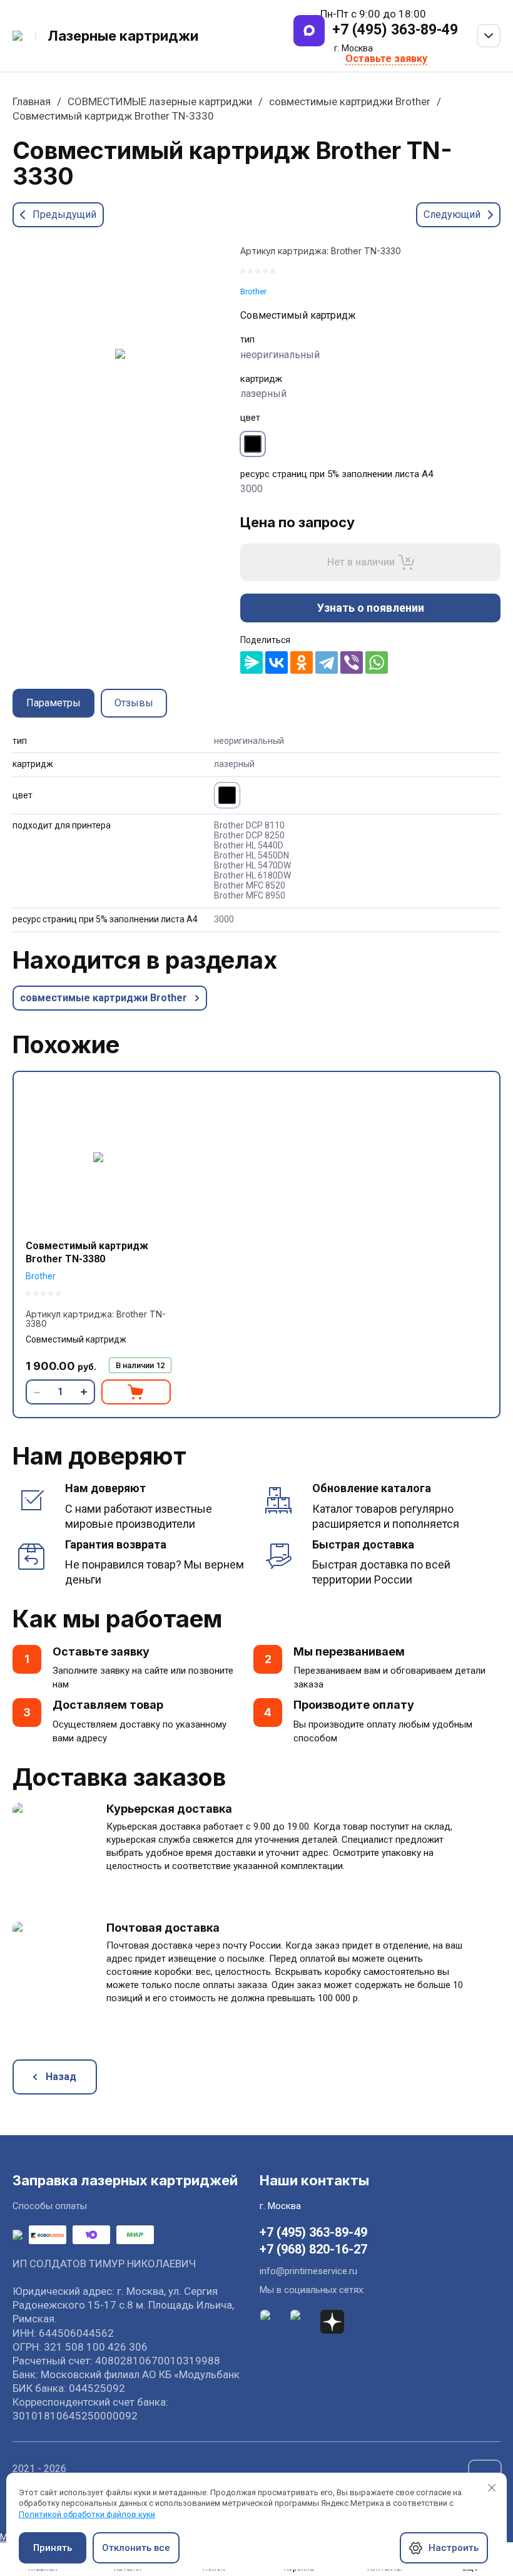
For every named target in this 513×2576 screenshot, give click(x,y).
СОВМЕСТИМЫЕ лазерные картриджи (160, 101)
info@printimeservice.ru (308, 2271)
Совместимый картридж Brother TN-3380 (87, 1252)
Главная (32, 101)
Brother (253, 291)
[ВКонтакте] (277, 662)
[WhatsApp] (377, 662)
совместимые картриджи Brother (350, 101)
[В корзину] (136, 1392)
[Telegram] (327, 662)
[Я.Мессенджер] (251, 662)
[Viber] (352, 662)
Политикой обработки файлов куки (87, 2514)
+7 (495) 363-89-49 (395, 30)
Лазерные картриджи (123, 36)
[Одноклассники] (302, 662)
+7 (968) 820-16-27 (313, 2249)
